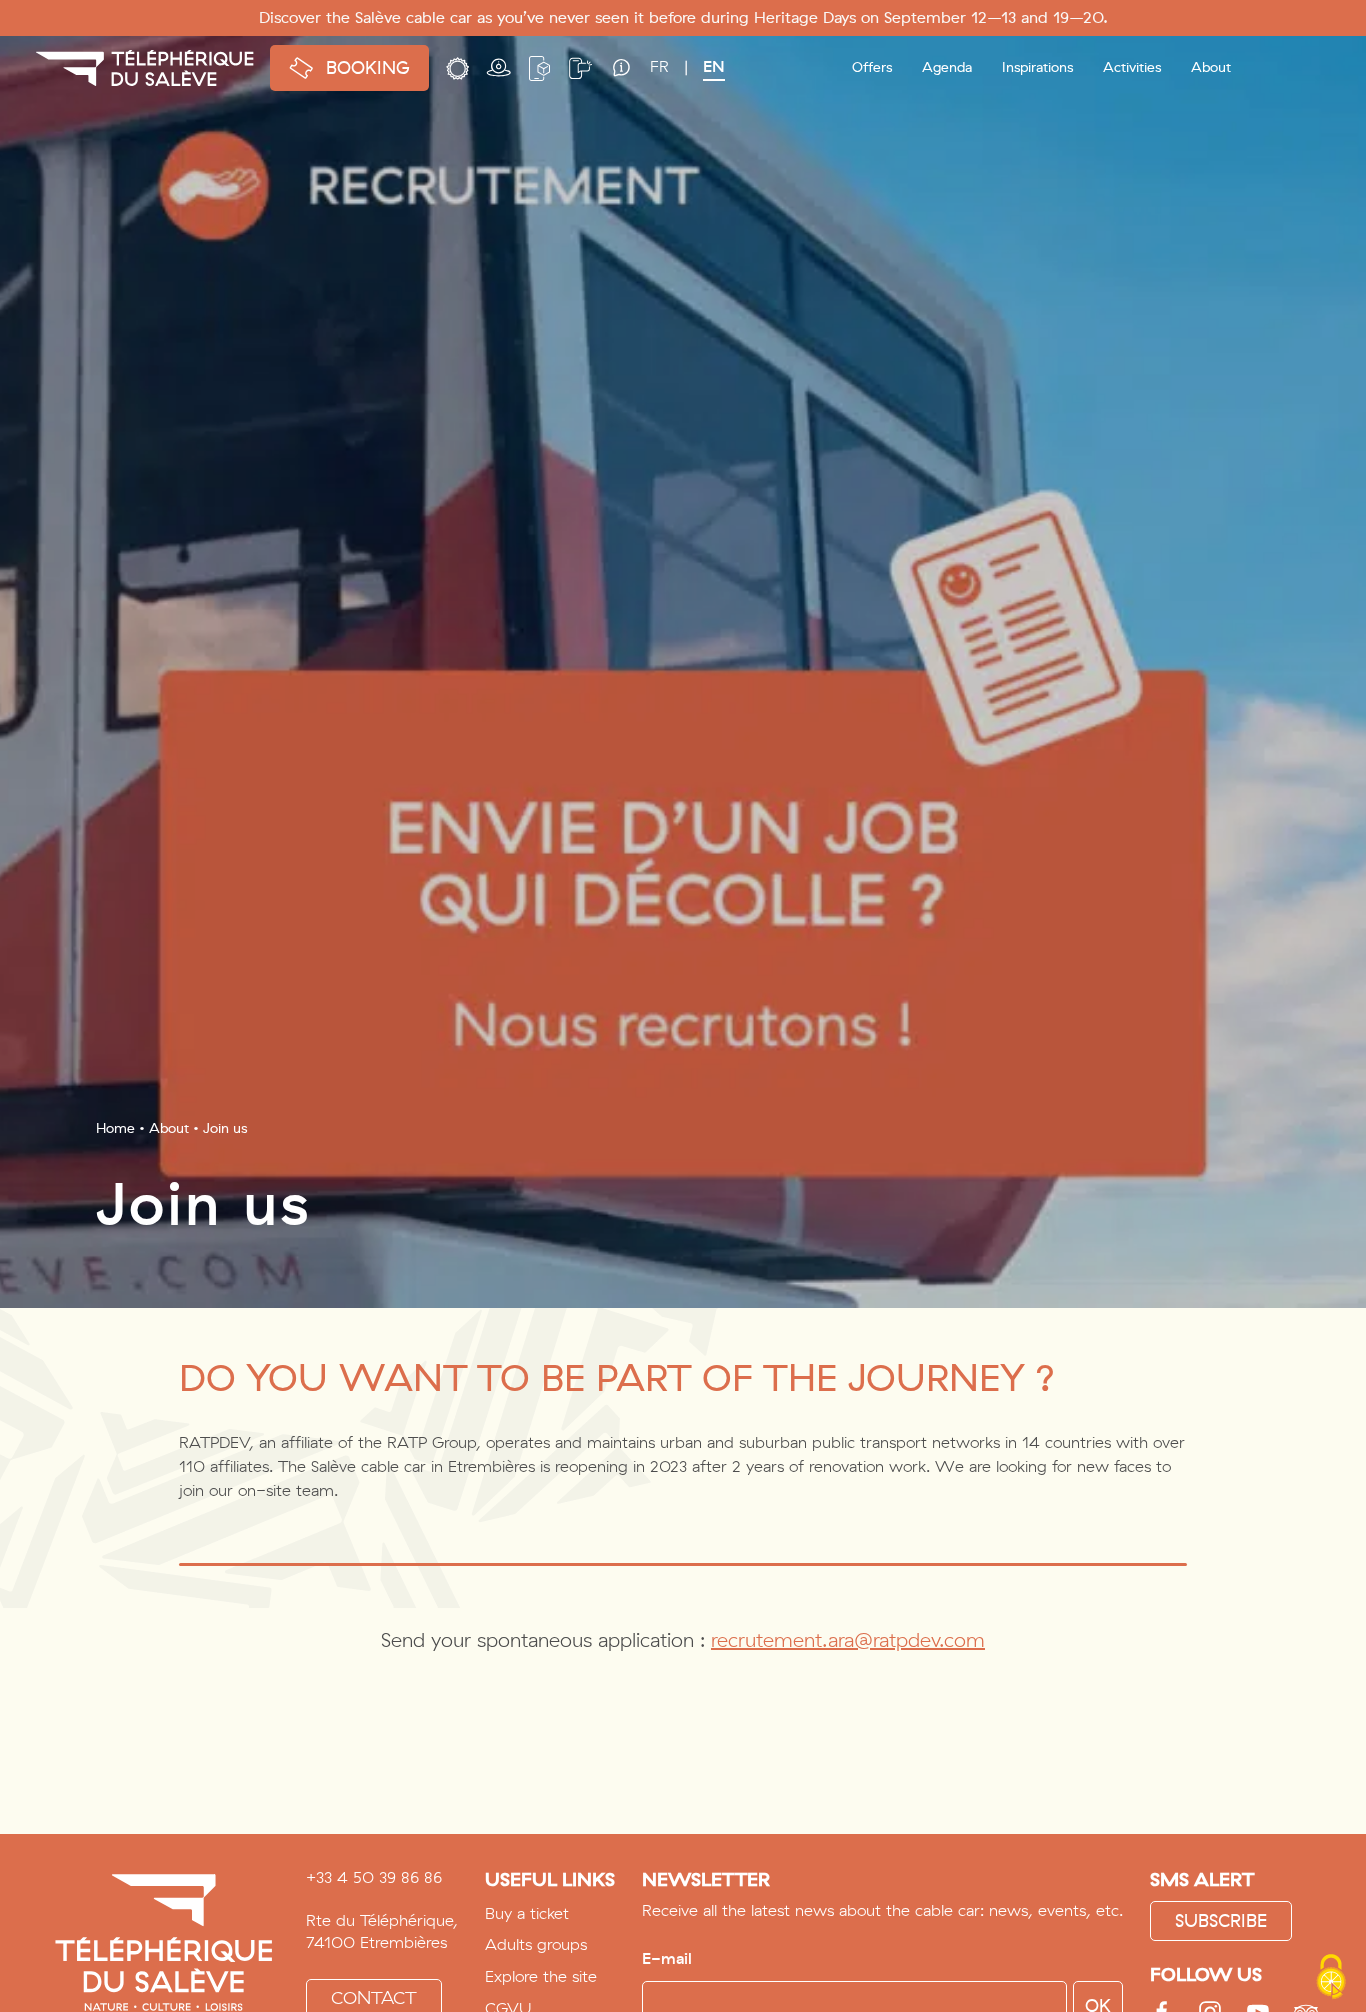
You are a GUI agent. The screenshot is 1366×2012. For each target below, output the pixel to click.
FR (659, 66)
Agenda (947, 67)
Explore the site (541, 1976)
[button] (457, 66)
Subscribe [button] (1221, 1921)
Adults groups (536, 1944)
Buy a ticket (527, 1913)
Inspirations (1037, 67)
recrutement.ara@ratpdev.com (848, 1640)
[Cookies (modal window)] (1331, 1978)
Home (115, 1128)
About (169, 1128)
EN (714, 66)
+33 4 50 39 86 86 (374, 1878)
